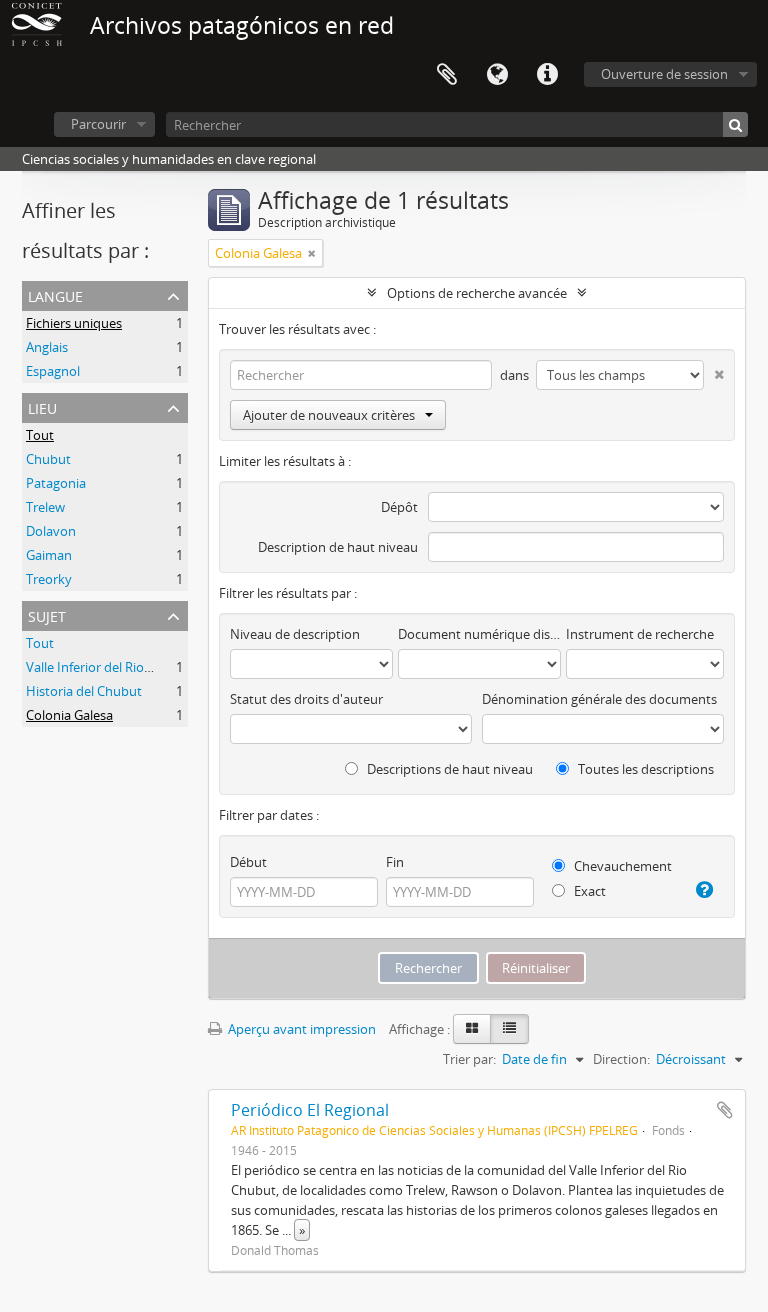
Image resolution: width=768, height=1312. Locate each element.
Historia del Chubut (84, 691)
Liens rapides (547, 75)
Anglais (47, 347)
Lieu (42, 406)
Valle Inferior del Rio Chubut (109, 667)
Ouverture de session (664, 74)
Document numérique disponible (479, 634)
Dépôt (399, 507)
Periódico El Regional (310, 1110)
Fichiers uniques (74, 323)
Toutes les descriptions (644, 769)
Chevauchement (621, 866)
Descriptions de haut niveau (448, 769)
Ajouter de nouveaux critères (329, 415)
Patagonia (56, 483)
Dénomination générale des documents (599, 699)
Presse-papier (447, 75)
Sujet (47, 614)
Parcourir (98, 124)
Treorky (49, 579)
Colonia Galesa (69, 715)
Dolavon (51, 531)
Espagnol (53, 371)
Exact (588, 891)
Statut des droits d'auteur (306, 699)
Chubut (48, 459)
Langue (497, 75)
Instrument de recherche (640, 634)
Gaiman (49, 555)
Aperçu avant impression (300, 1029)
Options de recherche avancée (477, 293)
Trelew (45, 507)
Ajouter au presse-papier (725, 1110)
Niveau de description (295, 634)
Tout (40, 435)
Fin (395, 862)
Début (248, 862)
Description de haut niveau (338, 547)
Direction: (621, 1059)
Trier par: (469, 1059)
